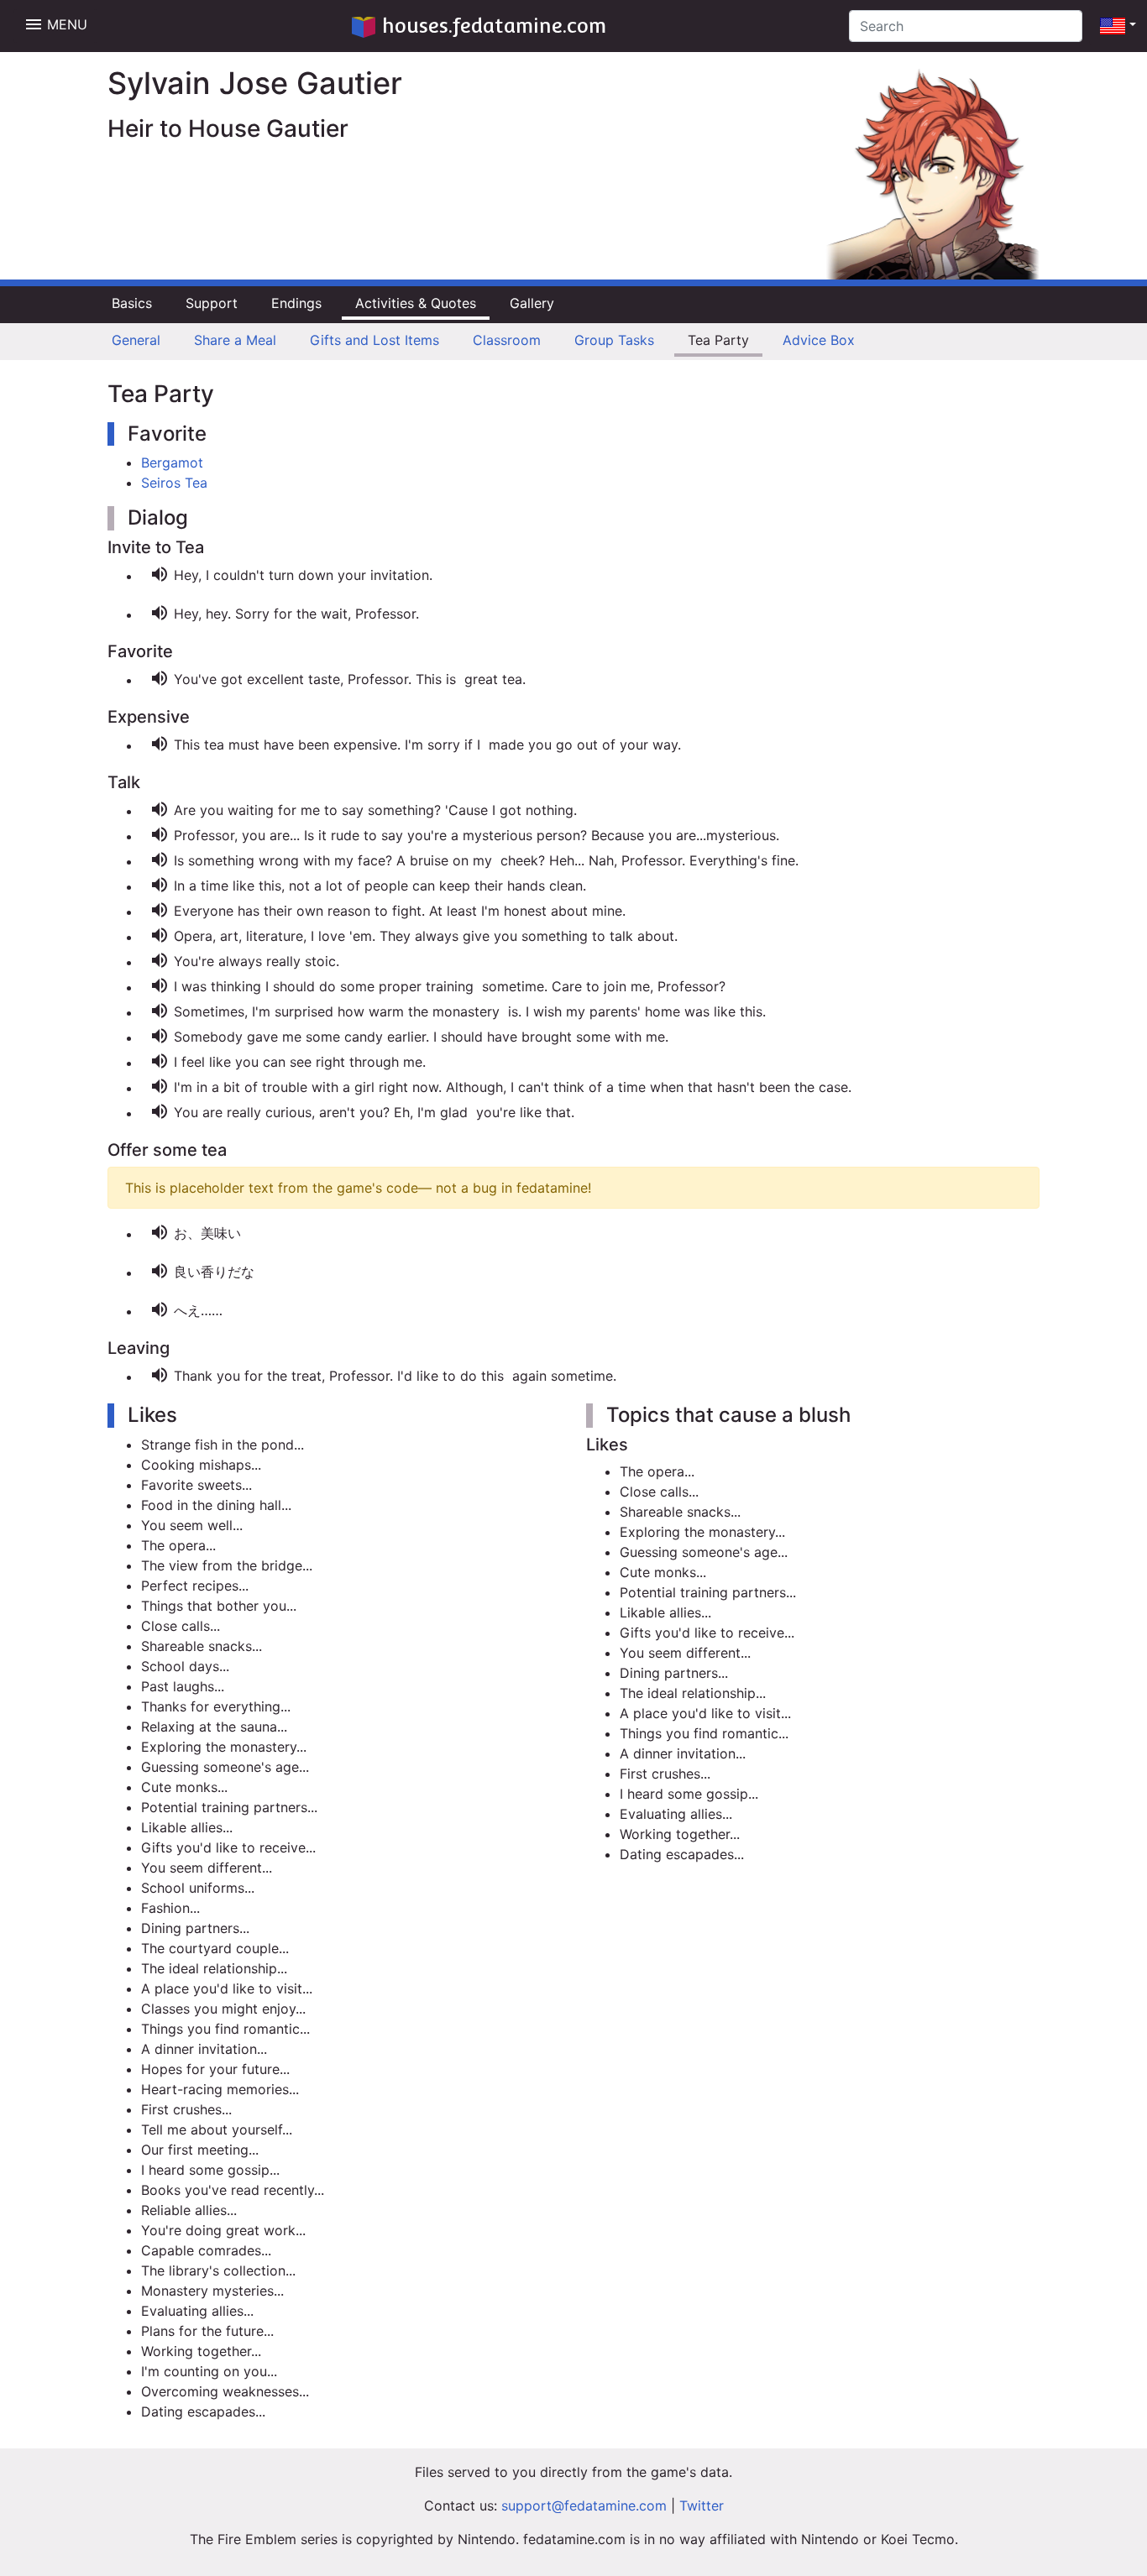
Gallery (532, 303)
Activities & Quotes (416, 303)
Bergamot (172, 462)
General (136, 340)
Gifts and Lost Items (374, 340)
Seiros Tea (174, 483)
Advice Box (819, 340)
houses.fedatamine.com (494, 26)
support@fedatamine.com (584, 2505)
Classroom (507, 340)
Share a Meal (235, 340)
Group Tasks (614, 340)
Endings (296, 303)
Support (212, 303)
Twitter (702, 2505)
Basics (132, 303)
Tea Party (718, 340)
